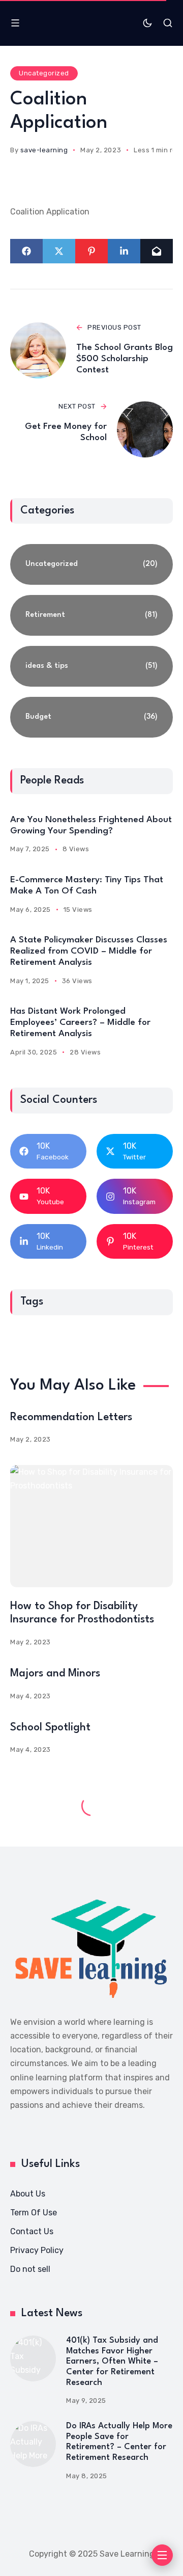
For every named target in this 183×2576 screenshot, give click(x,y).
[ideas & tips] (91, 666)
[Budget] (91, 717)
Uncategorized (44, 73)
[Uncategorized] (91, 564)
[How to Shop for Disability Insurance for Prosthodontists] (91, 1526)
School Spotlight (50, 1728)
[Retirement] (91, 615)
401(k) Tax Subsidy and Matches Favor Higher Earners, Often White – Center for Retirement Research (112, 2362)
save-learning (44, 150)
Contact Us (32, 2231)
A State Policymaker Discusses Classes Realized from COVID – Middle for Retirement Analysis (89, 951)
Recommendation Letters (71, 1417)
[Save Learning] (91, 1949)
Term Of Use (34, 2213)
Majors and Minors (55, 1674)
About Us (28, 2194)
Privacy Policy (37, 2250)
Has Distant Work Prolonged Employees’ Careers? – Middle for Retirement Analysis (80, 1023)
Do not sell (30, 2269)
